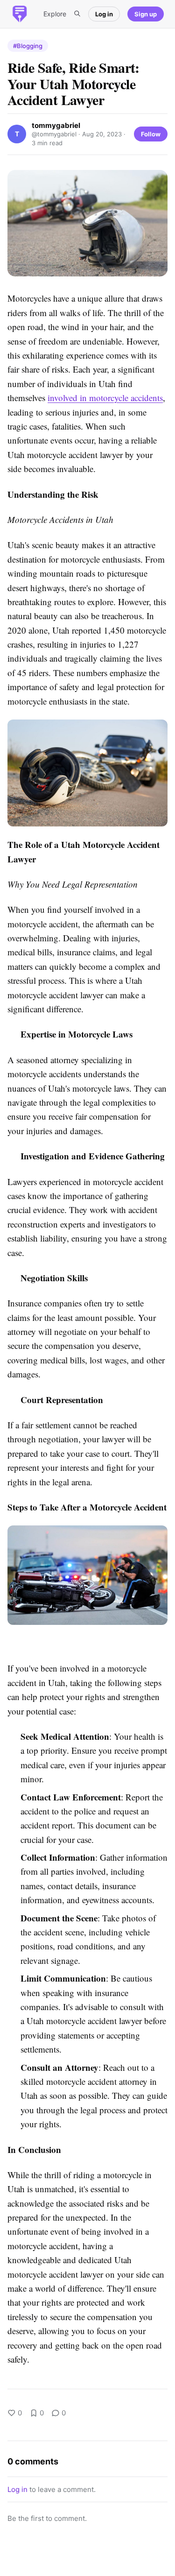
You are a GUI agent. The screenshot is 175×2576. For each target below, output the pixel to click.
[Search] (77, 14)
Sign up (146, 14)
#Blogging (28, 46)
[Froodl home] (20, 14)
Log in (104, 14)
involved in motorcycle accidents (105, 398)
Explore (55, 14)
